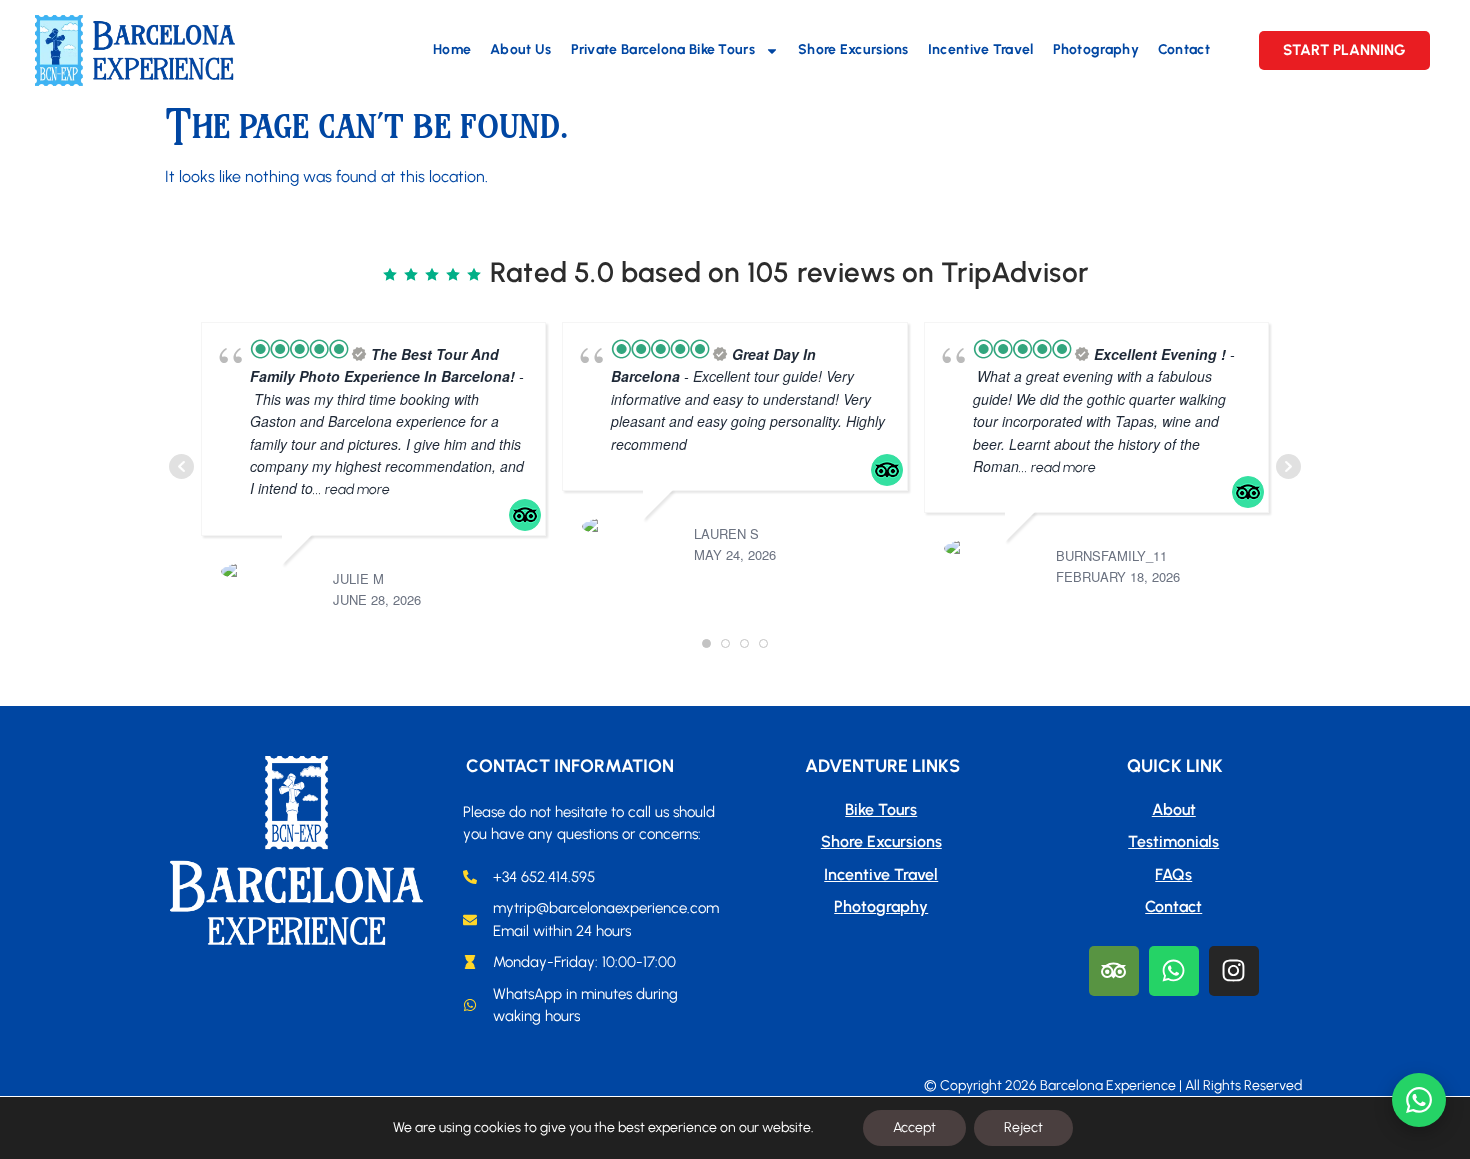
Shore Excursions (853, 49)
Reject (1023, 1127)
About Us (520, 49)
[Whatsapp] (1174, 971)
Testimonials (1173, 841)
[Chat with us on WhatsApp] (1419, 1100)
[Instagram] (1234, 971)
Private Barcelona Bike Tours (663, 49)
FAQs (1173, 874)
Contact (1184, 49)
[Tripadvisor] (1114, 971)
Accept (914, 1127)
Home (452, 49)
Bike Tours (881, 809)
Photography (1096, 49)
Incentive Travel (981, 49)
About (1174, 809)
